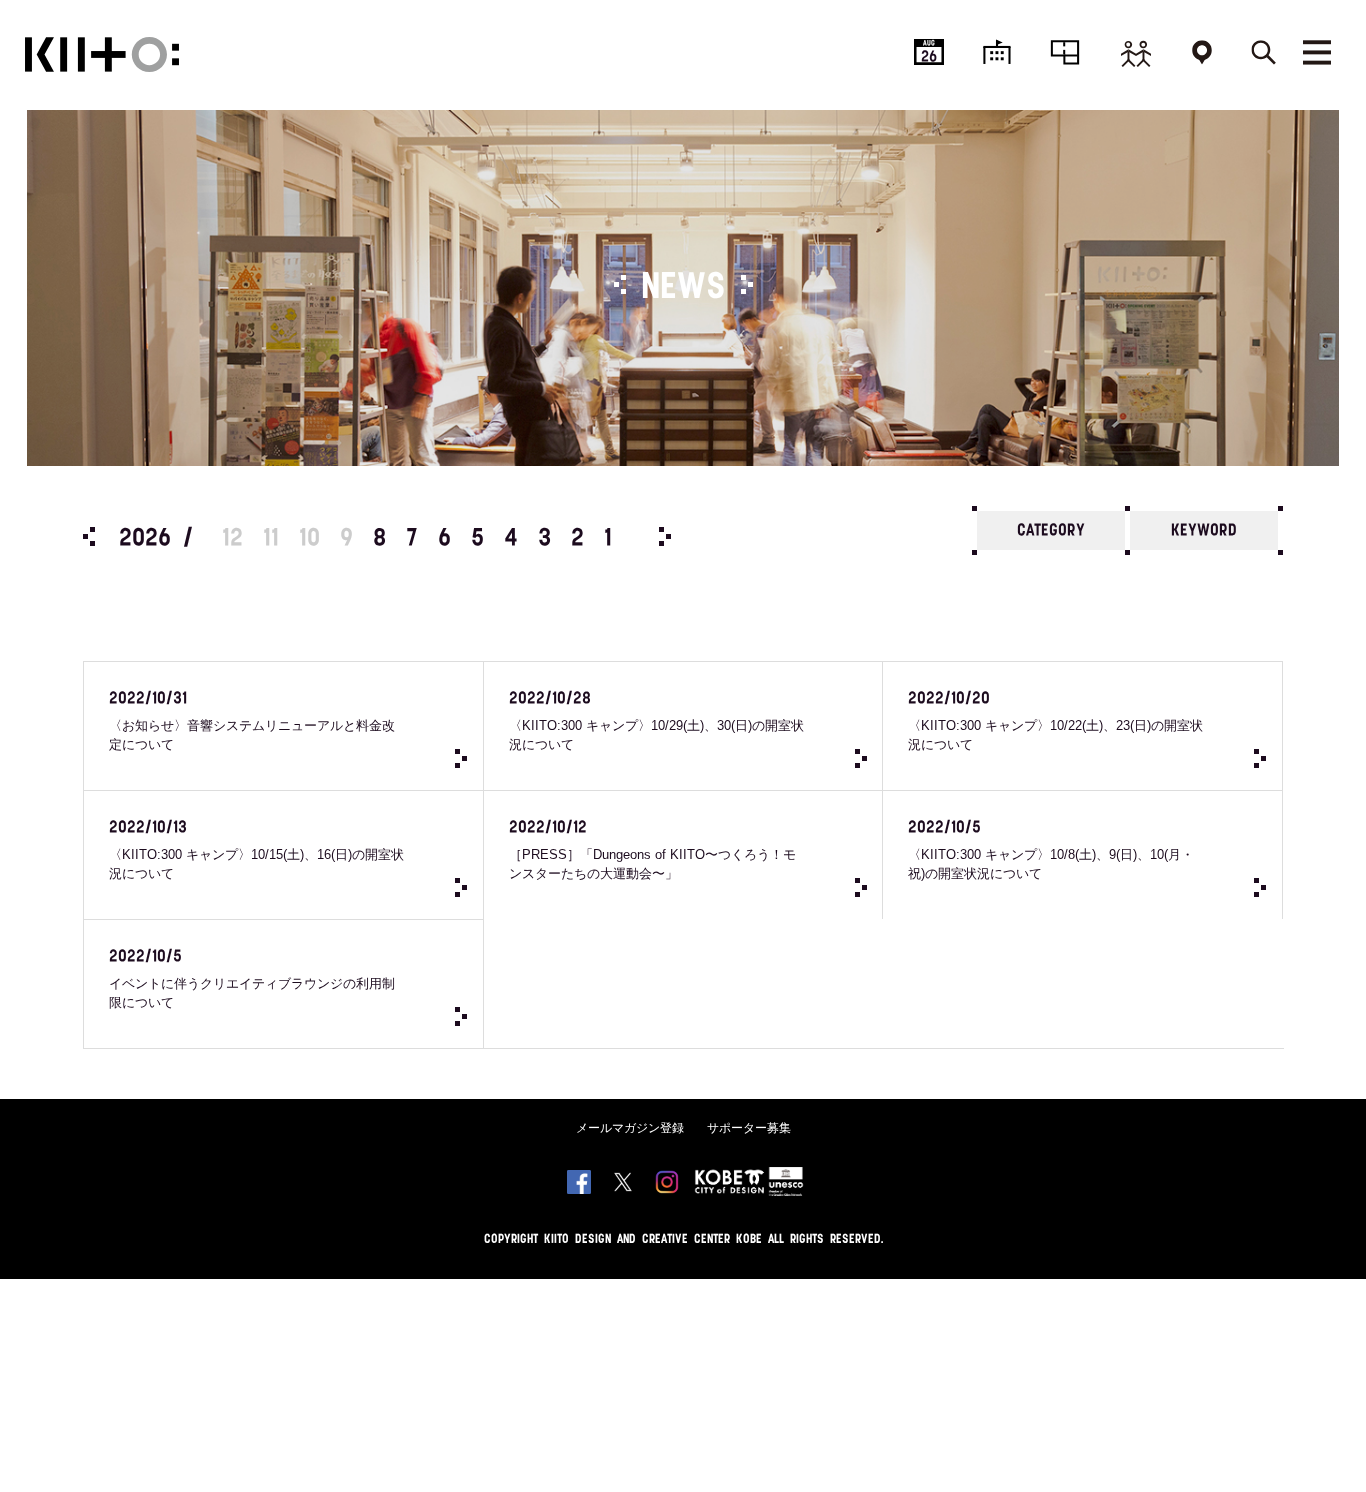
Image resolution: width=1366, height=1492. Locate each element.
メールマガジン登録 (630, 1128)
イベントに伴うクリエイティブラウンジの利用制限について (252, 980)
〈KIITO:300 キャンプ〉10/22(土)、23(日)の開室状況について (1055, 722)
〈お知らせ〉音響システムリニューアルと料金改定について (252, 722)
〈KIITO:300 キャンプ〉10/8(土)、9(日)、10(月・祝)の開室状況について (1051, 851)
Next (665, 536)
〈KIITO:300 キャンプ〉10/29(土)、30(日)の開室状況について (656, 722)
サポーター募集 (749, 1128)
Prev (89, 536)
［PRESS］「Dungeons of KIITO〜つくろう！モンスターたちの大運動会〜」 (652, 851)
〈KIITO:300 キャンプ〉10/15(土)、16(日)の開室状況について (256, 851)
